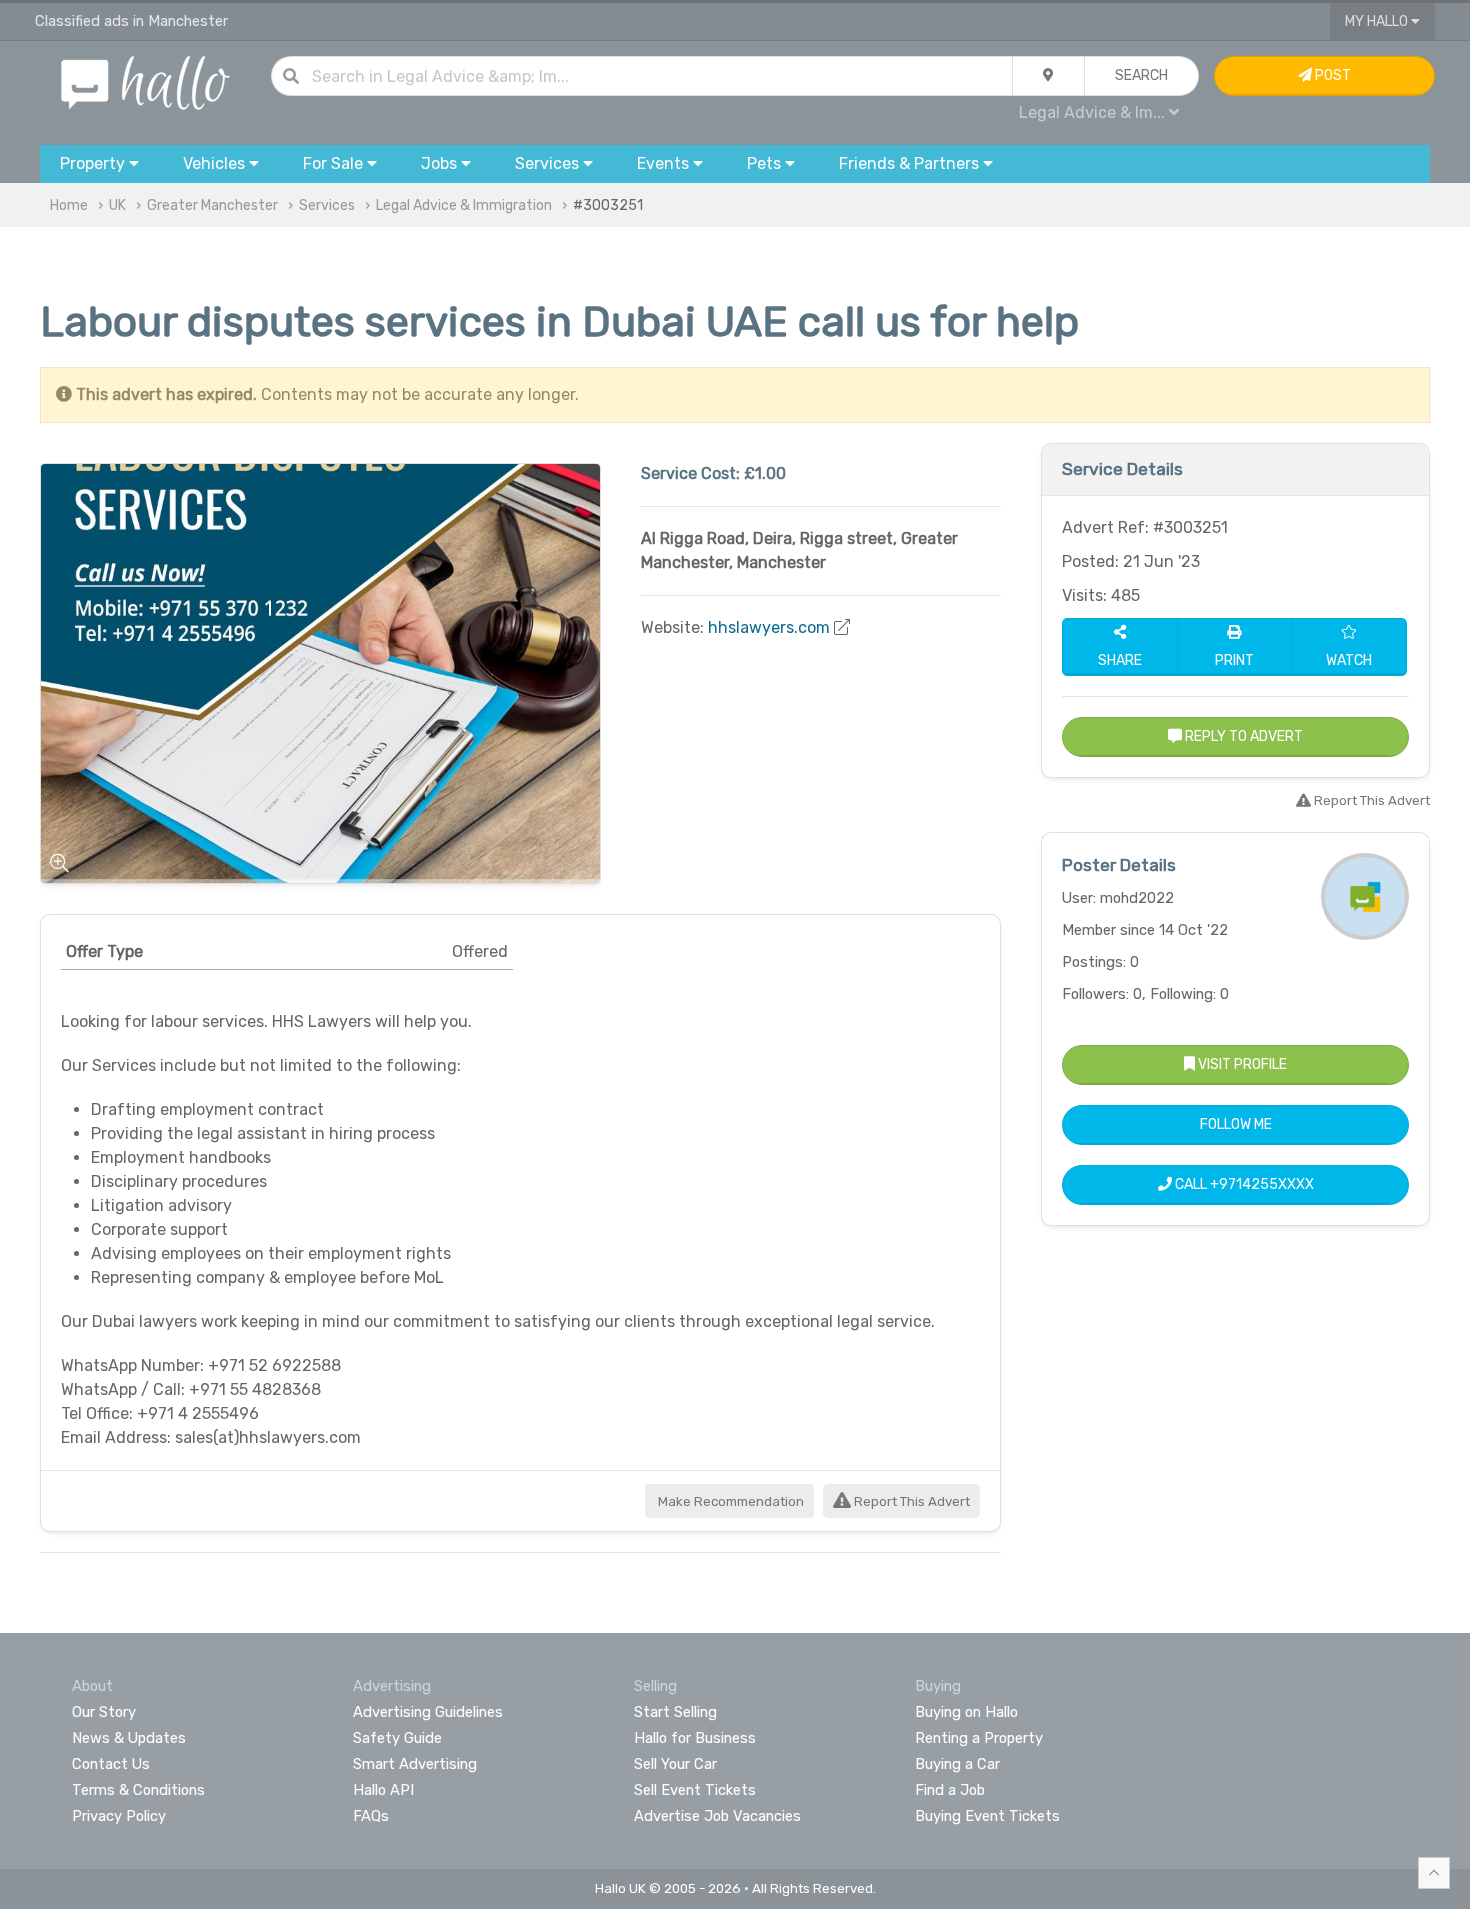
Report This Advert (910, 1501)
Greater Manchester (212, 205)
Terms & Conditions (138, 1790)
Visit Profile (1241, 1064)
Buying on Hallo (966, 1712)
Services (327, 205)
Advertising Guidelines (428, 1712)
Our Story (104, 1712)
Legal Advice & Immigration (464, 205)
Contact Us (111, 1764)
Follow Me (1236, 1124)
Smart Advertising (415, 1764)
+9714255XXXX (1262, 1184)
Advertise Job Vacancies (717, 1816)
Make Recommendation (729, 1501)
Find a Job (950, 1790)
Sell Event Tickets (695, 1790)
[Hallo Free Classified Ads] (145, 81)
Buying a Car (957, 1764)
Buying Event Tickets (987, 1816)
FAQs (371, 1816)
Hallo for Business (695, 1738)
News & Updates (129, 1738)
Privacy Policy (119, 1816)
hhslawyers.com (769, 627)
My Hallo (1378, 21)
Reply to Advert (1242, 736)
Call (1243, 1184)
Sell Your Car (675, 1764)
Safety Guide (397, 1738)
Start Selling (675, 1712)
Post (1331, 75)
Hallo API (383, 1790)
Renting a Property (979, 1738)
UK (117, 205)
